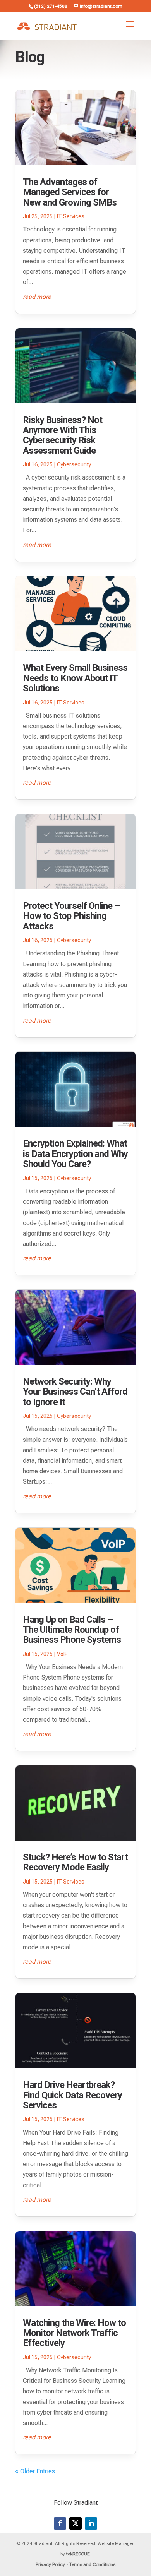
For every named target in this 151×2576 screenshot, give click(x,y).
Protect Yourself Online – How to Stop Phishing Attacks (71, 916)
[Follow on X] (75, 2523)
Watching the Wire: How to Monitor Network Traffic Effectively (74, 2333)
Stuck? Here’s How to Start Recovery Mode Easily (75, 1862)
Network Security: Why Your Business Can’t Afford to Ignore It (75, 1392)
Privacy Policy (50, 2564)
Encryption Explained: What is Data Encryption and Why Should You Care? (75, 1154)
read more (37, 297)
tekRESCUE (78, 2554)
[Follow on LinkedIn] (91, 2523)
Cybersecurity (74, 464)
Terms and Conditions (92, 2564)
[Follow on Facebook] (60, 2523)
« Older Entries (35, 2471)
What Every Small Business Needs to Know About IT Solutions (75, 678)
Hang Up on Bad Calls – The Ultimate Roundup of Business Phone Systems (72, 1630)
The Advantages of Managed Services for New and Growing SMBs (70, 192)
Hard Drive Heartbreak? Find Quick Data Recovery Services (72, 2095)
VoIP (62, 1654)
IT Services (71, 216)
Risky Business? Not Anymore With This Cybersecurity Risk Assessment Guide (63, 435)
